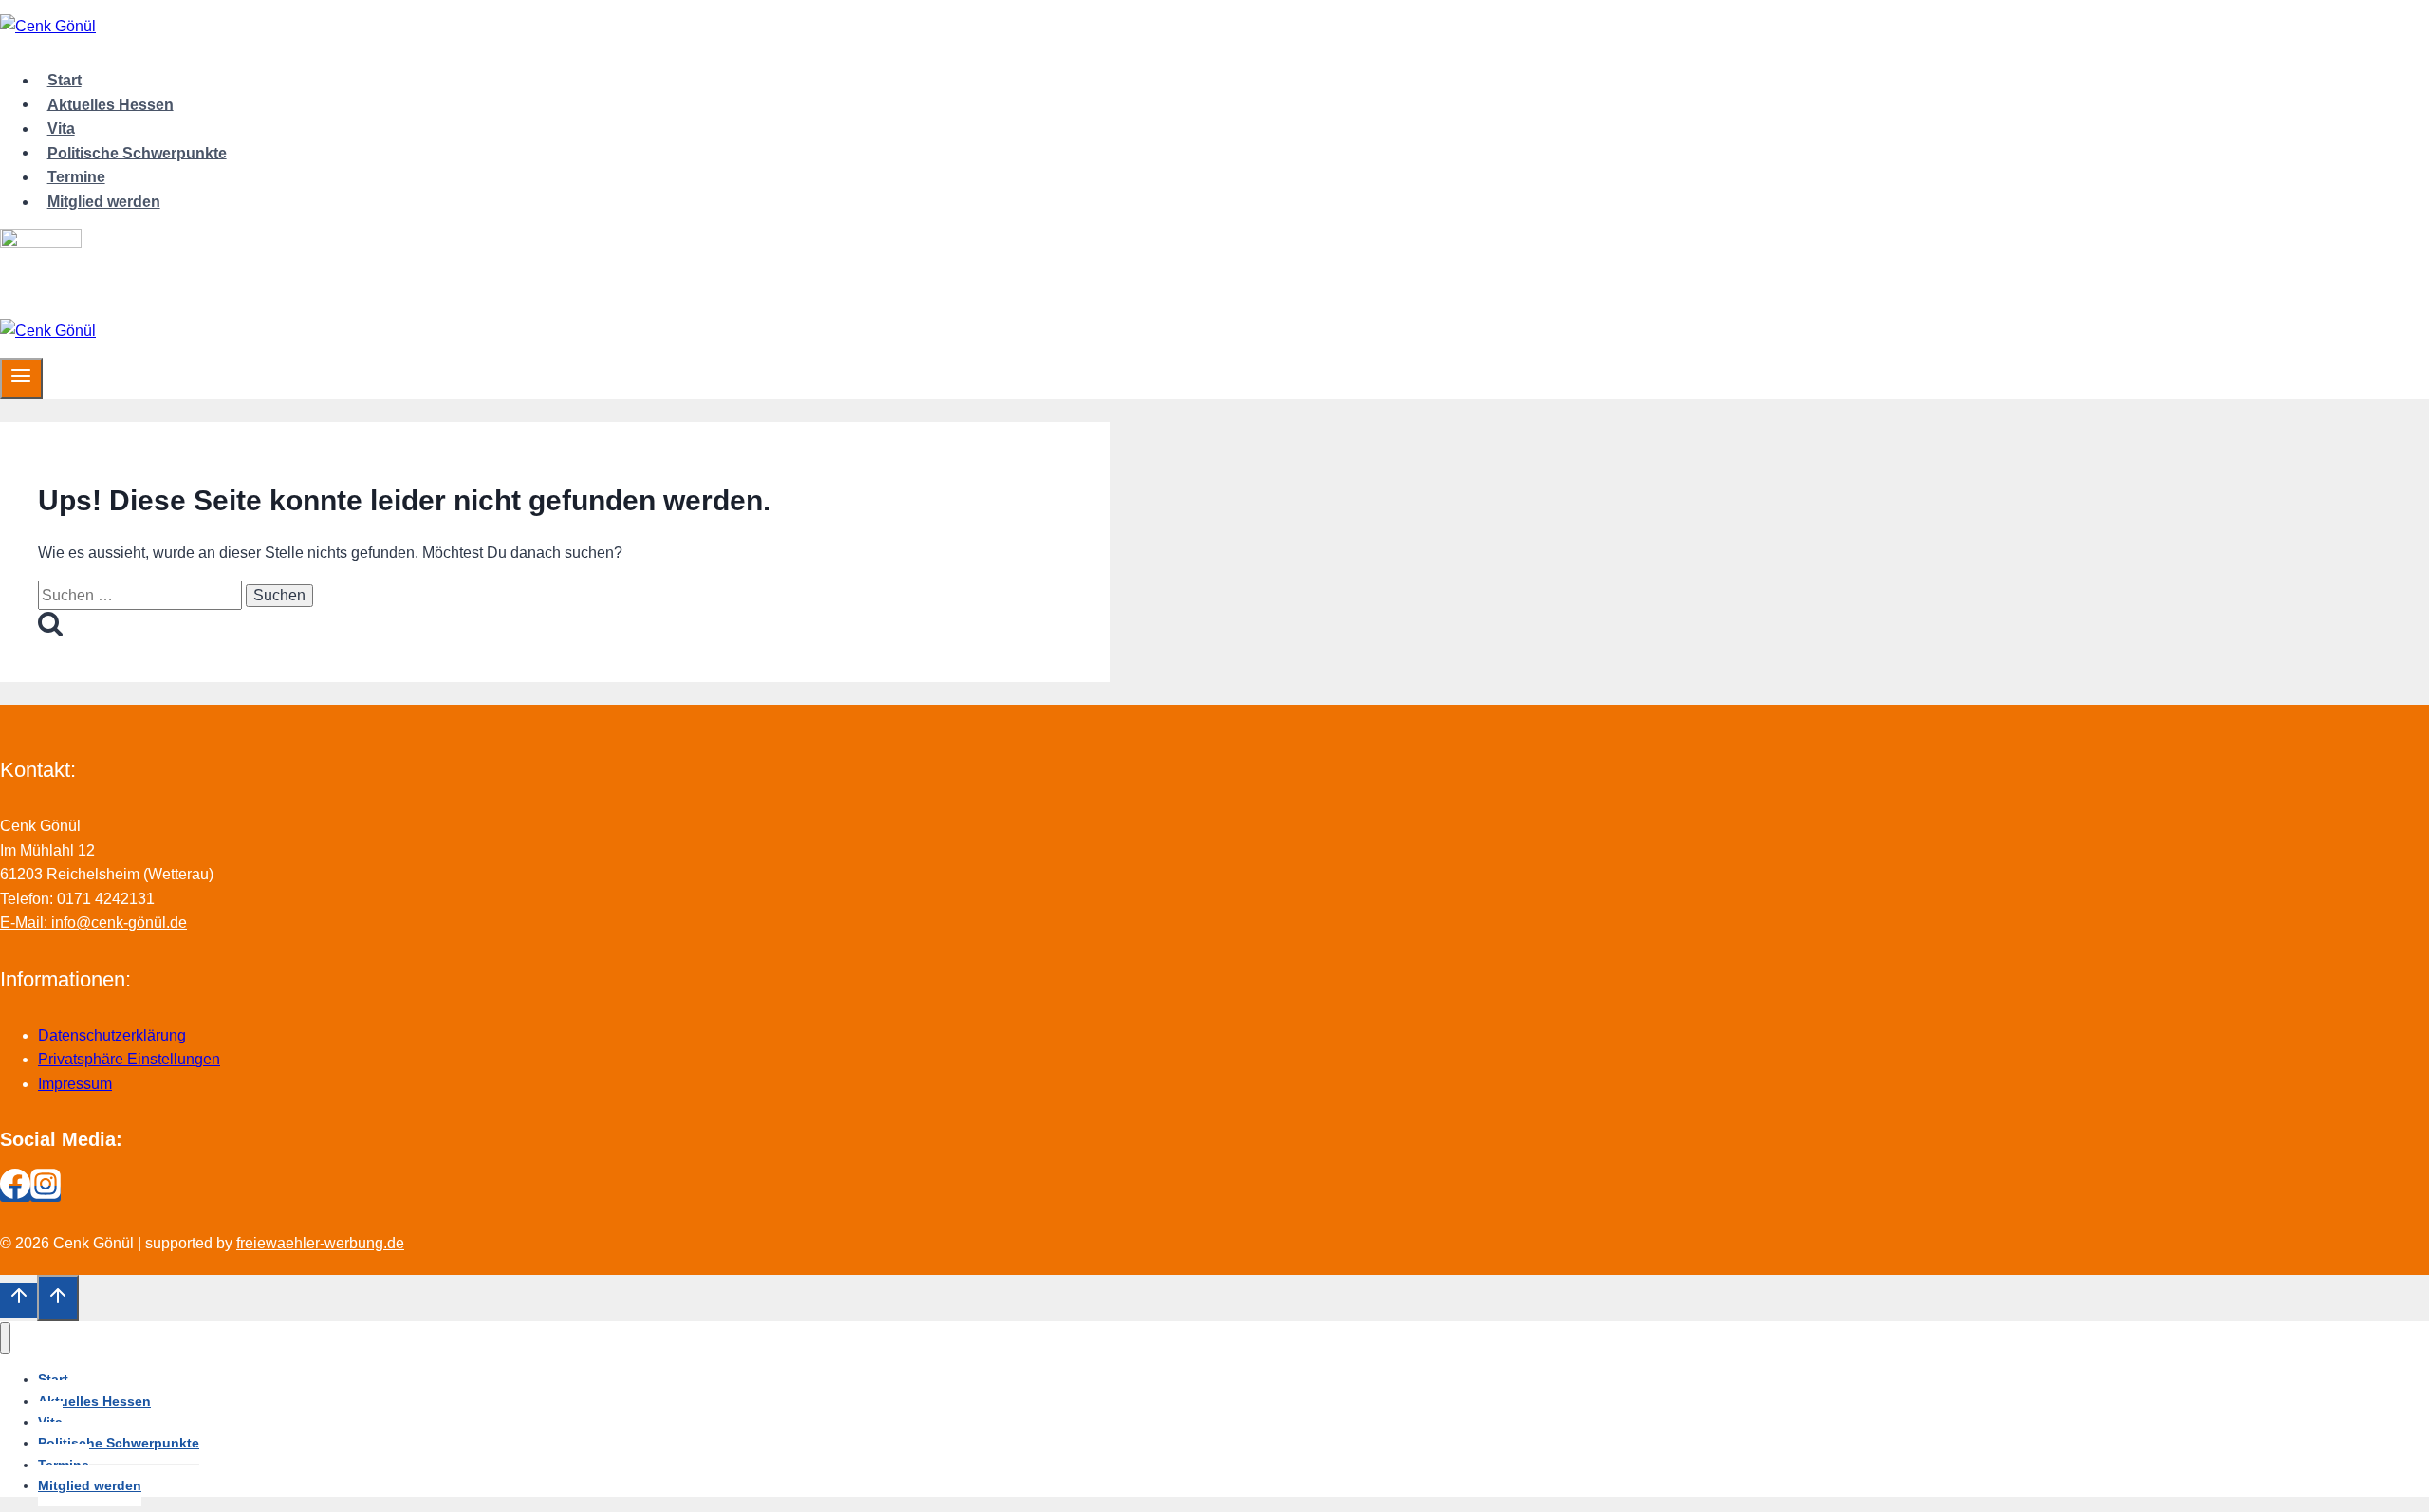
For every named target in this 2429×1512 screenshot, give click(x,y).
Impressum (75, 1084)
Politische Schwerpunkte (137, 152)
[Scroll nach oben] (19, 1300)
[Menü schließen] (5, 1338)
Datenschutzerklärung (112, 1035)
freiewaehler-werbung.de (320, 1243)
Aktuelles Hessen (111, 104)
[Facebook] (15, 1194)
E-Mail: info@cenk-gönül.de (93, 922)
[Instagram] (46, 1194)
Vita (61, 129)
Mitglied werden (104, 202)
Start (65, 80)
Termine (76, 177)
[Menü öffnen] (21, 378)
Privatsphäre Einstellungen (129, 1059)
